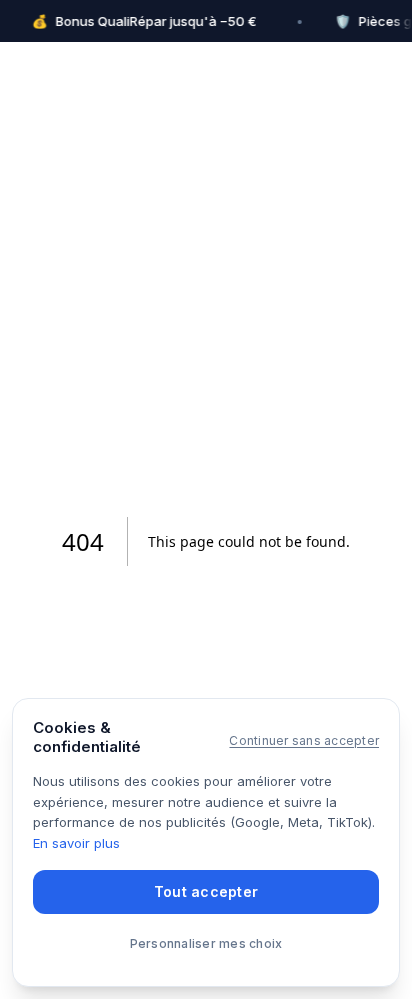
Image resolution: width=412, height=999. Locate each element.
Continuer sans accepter (304, 740)
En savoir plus (76, 843)
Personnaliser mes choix (206, 943)
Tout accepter (206, 891)
